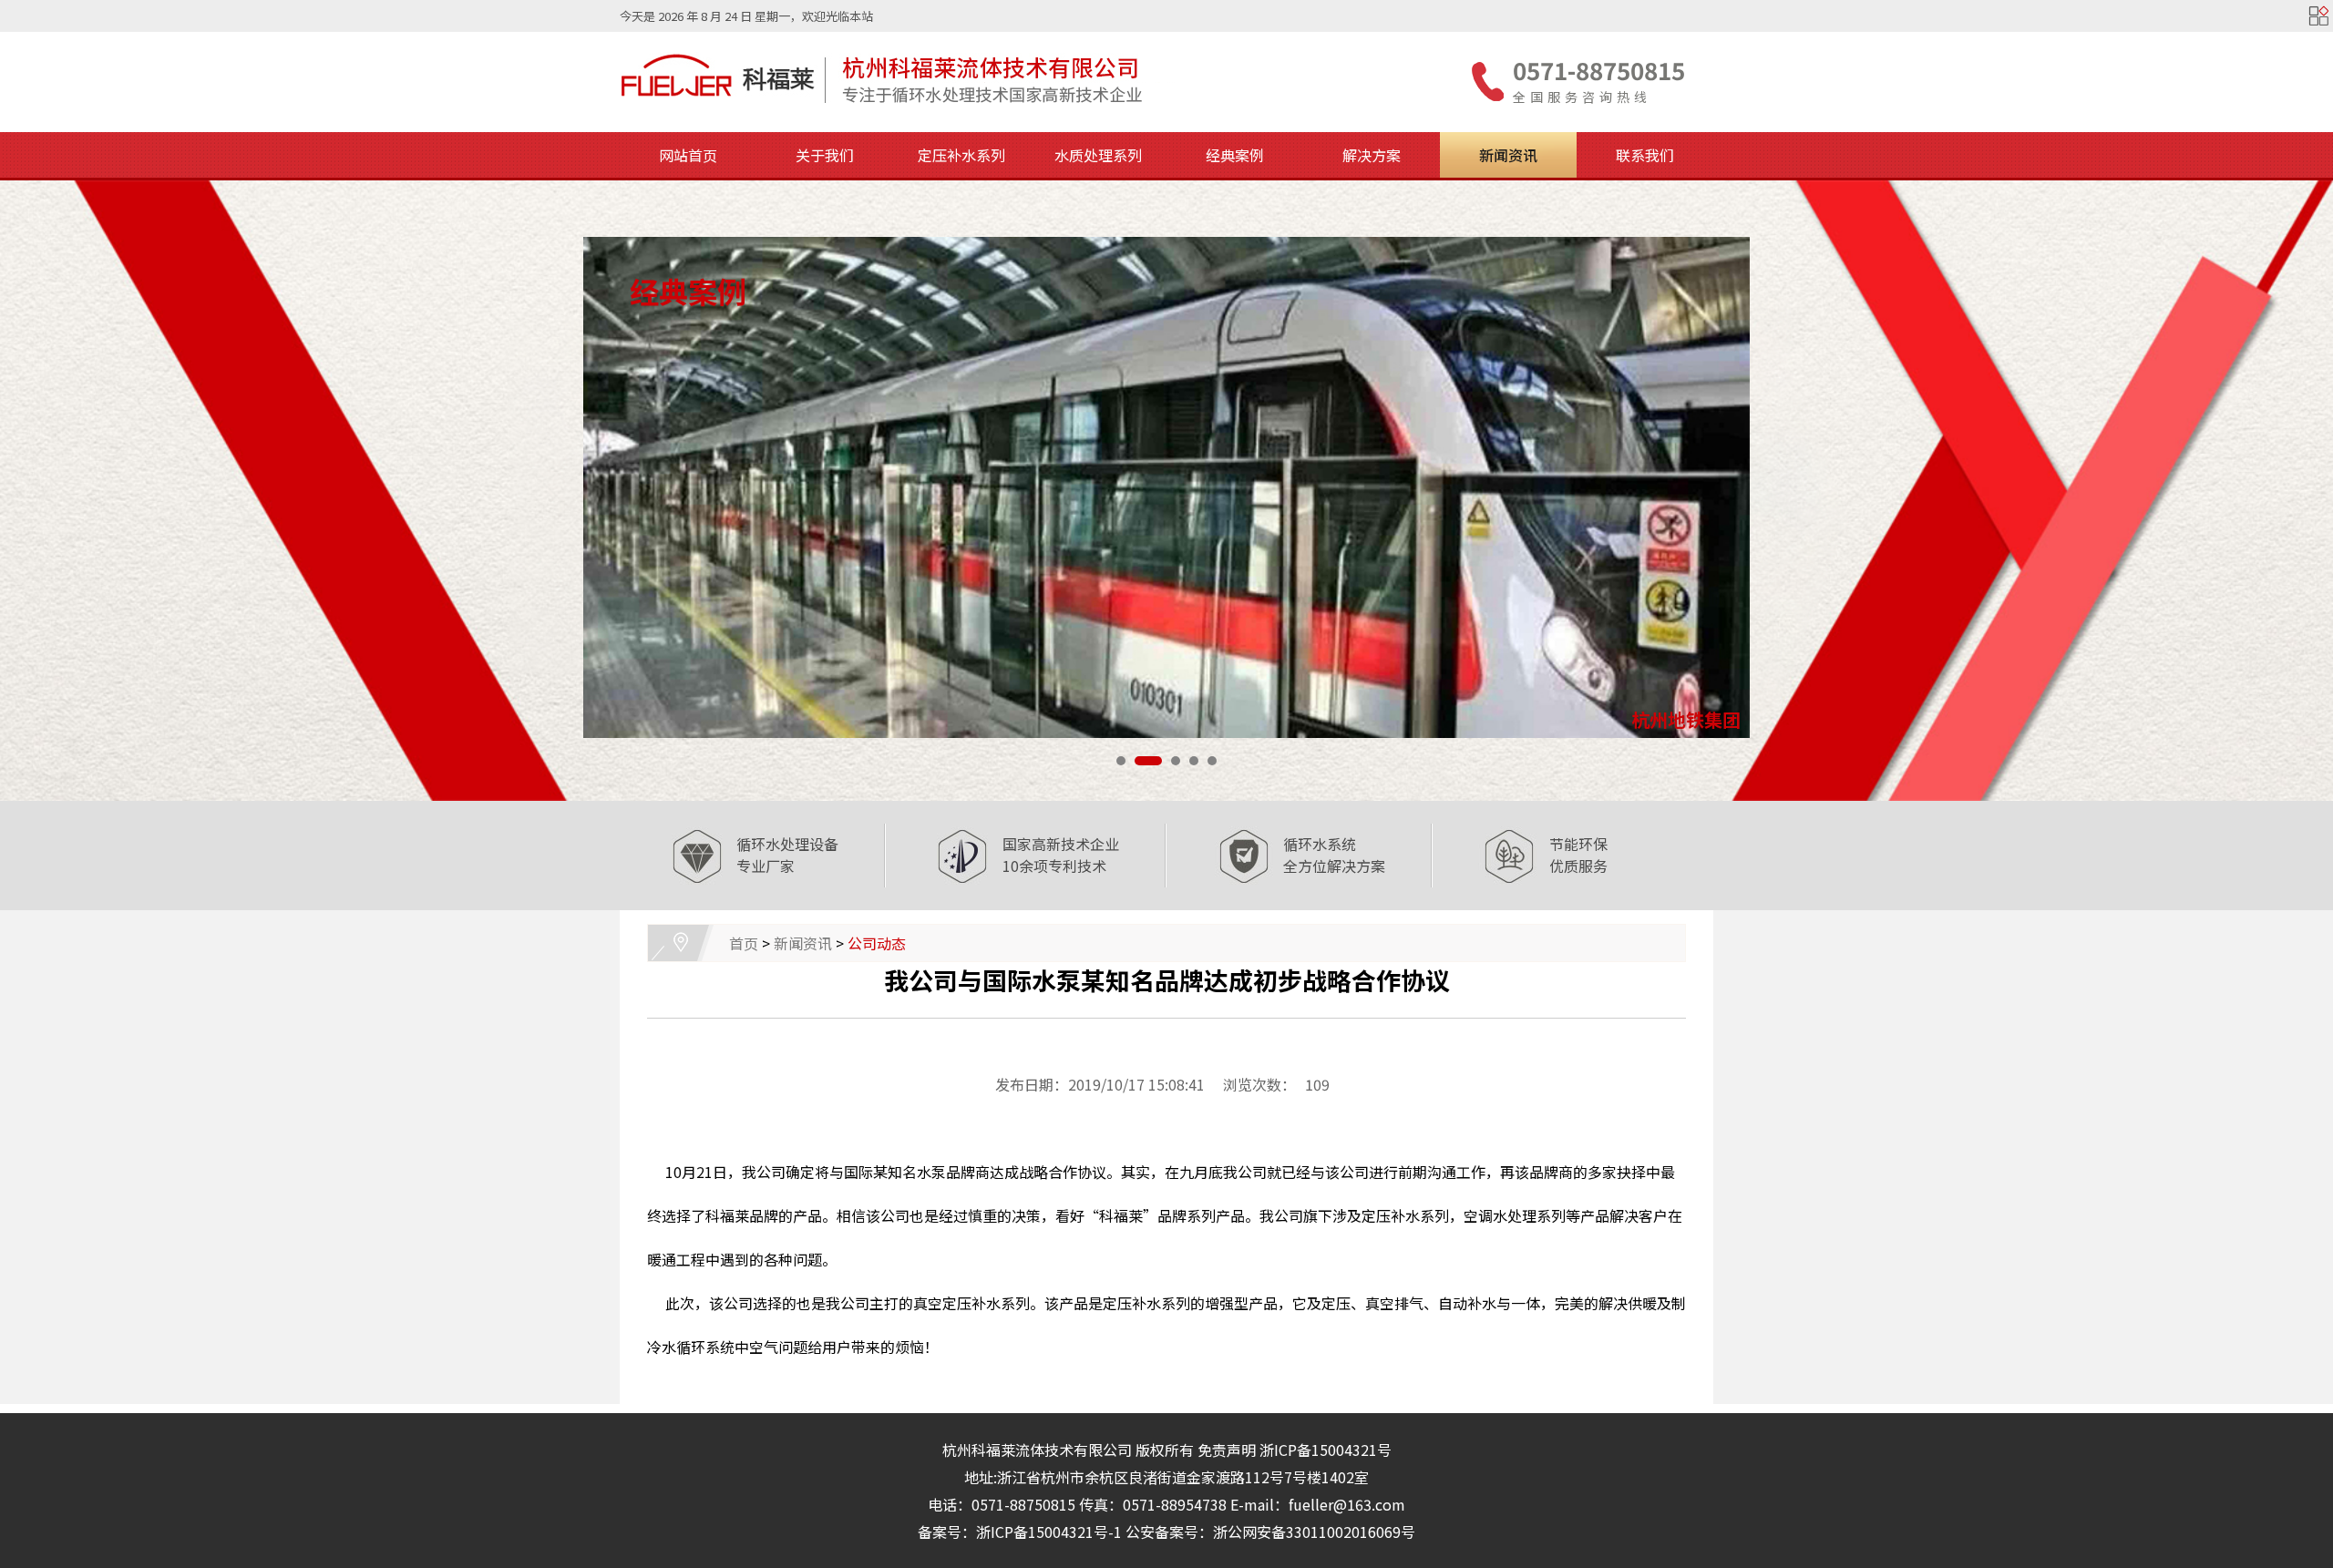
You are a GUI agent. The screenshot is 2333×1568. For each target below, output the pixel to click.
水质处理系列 (1098, 155)
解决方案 (1372, 155)
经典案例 (1235, 155)
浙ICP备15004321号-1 (1049, 1532)
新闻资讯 (1508, 155)
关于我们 (825, 155)
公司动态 (877, 943)
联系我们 (1645, 155)
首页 (744, 943)
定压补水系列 (961, 155)
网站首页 (688, 155)
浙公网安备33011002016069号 (1314, 1532)
